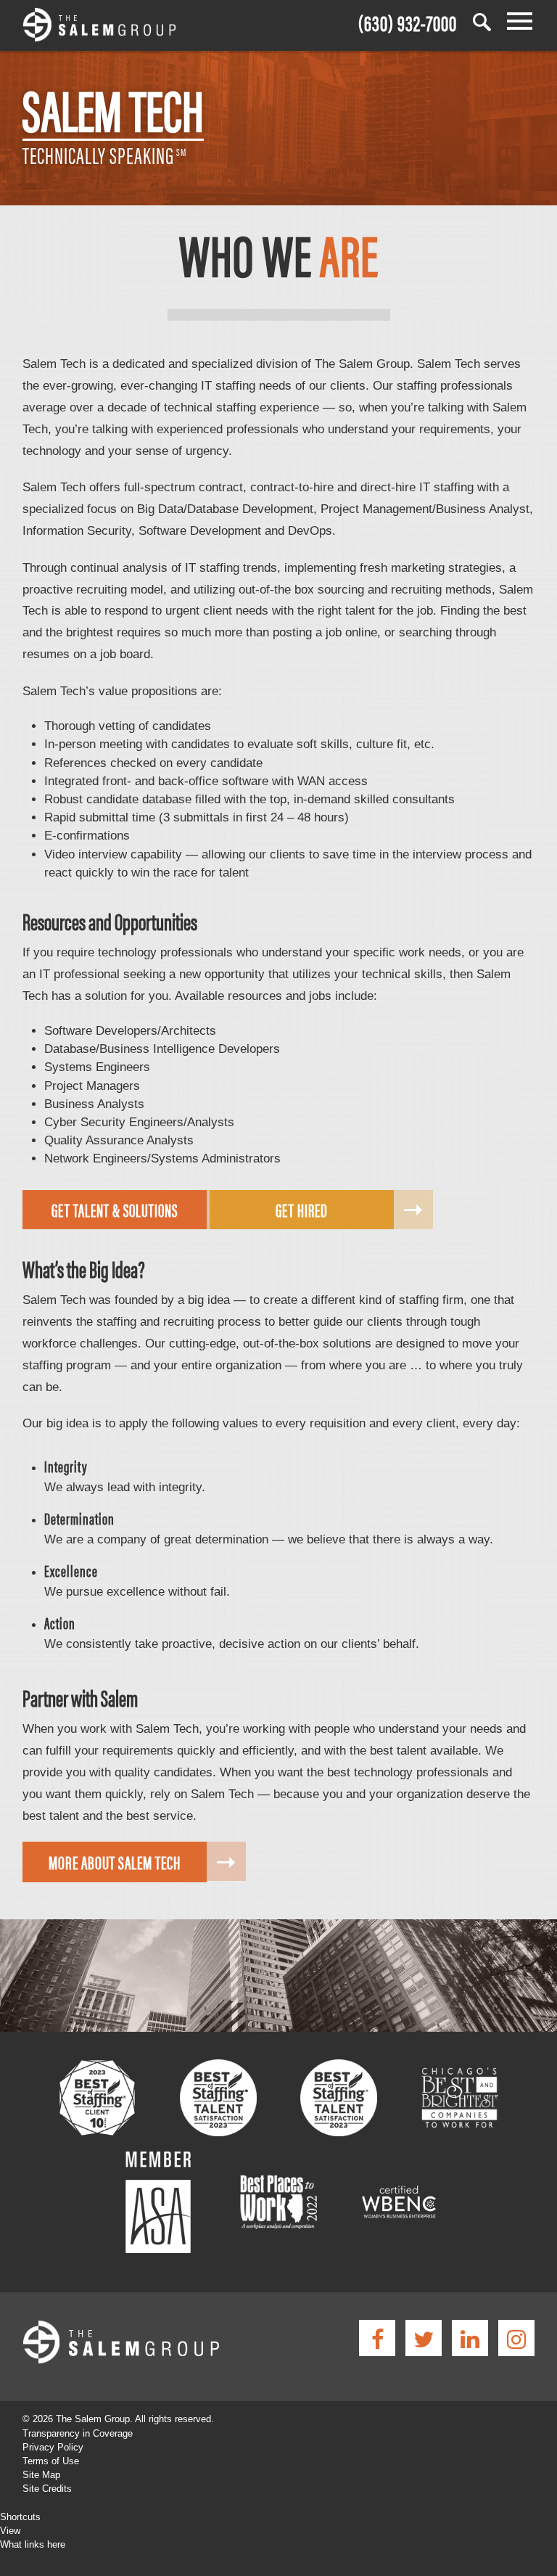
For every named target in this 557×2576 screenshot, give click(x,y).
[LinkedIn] (470, 2338)
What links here (33, 2544)
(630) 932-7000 (408, 21)
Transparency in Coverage (78, 2433)
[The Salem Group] (99, 27)
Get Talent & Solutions (115, 1210)
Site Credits (47, 2489)
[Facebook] (377, 2338)
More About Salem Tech (115, 1862)
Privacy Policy (53, 2447)
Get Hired (302, 1210)
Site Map (41, 2475)
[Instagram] (516, 2338)
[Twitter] (424, 2338)
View (10, 2531)
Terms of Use (51, 2461)
